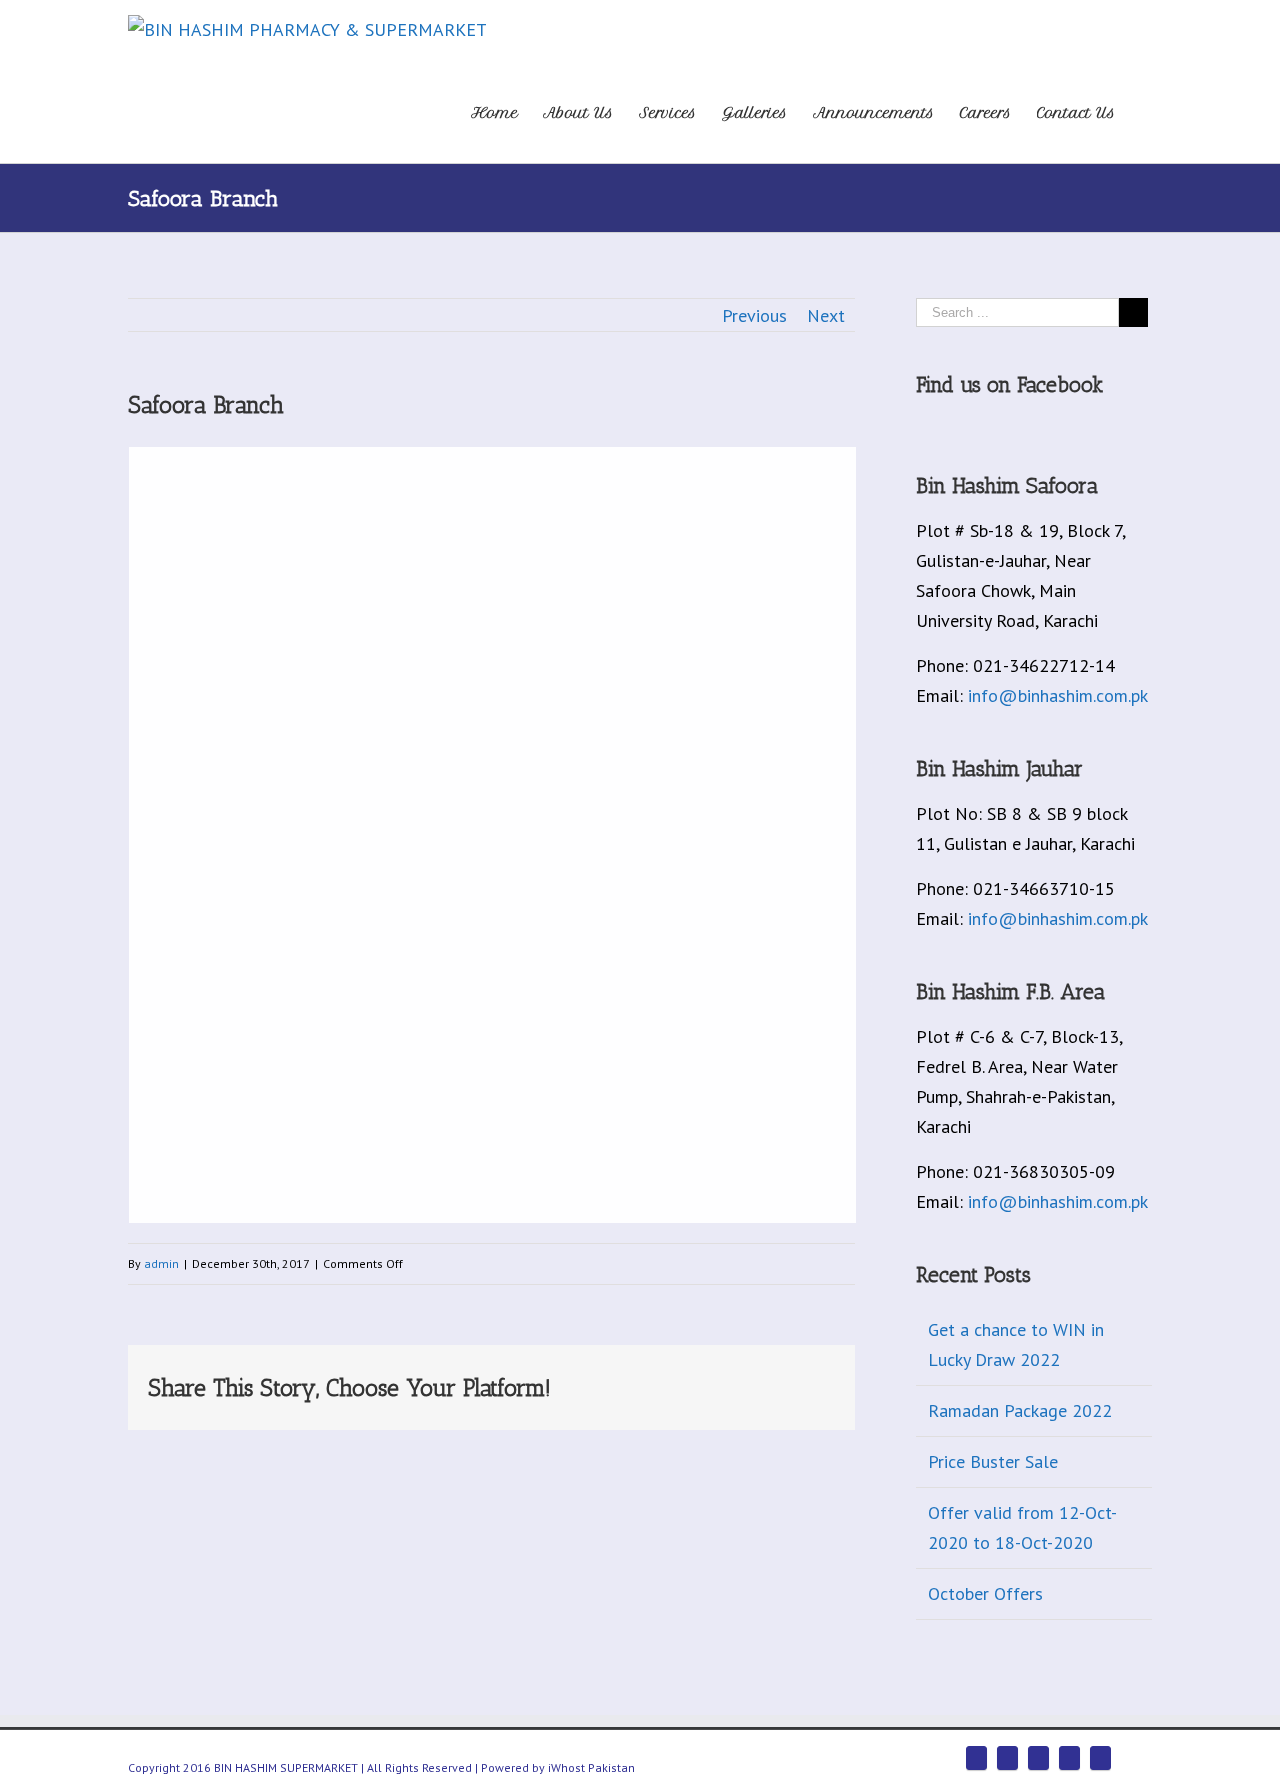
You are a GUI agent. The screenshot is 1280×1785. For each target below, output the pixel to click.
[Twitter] (605, 1381)
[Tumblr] (669, 1381)
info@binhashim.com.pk (1058, 695)
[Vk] (797, 1381)
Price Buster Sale (993, 1461)
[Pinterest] (637, 1381)
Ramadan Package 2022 (1020, 1410)
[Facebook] (573, 1381)
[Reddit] (765, 1381)
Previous (754, 315)
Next (826, 315)
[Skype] (1069, 1758)
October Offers (985, 1593)
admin (161, 1263)
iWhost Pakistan (591, 1767)
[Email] (829, 1381)
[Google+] (701, 1381)
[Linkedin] (733, 1381)
